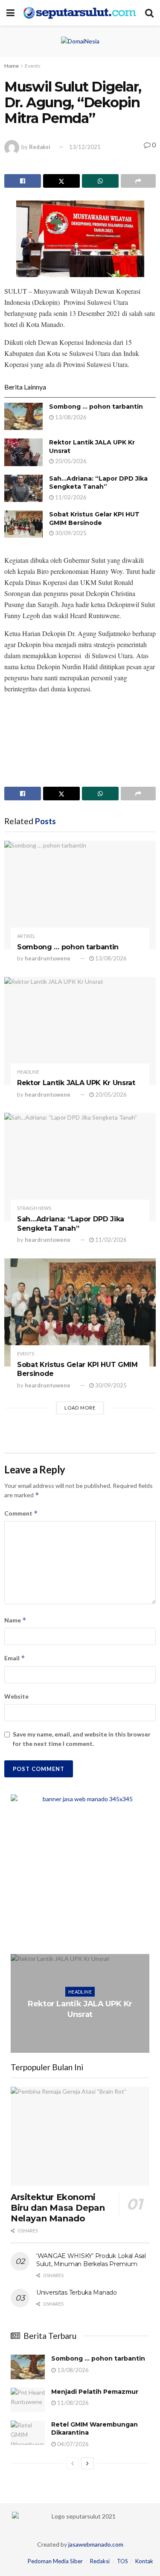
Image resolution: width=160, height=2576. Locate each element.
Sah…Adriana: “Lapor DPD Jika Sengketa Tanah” (98, 483)
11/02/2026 (70, 497)
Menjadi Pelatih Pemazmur (95, 2392)
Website (16, 1696)
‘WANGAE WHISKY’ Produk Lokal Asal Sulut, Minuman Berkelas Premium (91, 2260)
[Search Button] (149, 13)
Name (15, 1620)
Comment (21, 1513)
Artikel (26, 936)
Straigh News (34, 1208)
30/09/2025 (70, 533)
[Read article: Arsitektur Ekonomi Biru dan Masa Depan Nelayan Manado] (80, 2136)
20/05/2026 (70, 461)
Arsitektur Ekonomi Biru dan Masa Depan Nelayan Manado (58, 2208)
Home (12, 66)
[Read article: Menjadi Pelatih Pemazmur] (28, 2400)
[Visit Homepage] (80, 13)
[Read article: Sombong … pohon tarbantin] (23, 416)
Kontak (144, 2561)
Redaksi (40, 147)
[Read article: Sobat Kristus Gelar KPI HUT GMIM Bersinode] (23, 524)
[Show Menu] (10, 13)
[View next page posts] (87, 2463)
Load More (80, 1408)
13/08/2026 (70, 417)
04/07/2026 (72, 2444)
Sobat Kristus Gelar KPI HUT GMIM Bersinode (94, 519)
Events (33, 66)
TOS (122, 2561)
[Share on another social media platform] (138, 181)
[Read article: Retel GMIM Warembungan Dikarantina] (28, 2433)
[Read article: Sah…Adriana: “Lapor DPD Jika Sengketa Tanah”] (23, 488)
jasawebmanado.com (96, 2544)
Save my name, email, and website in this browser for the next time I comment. (82, 1739)
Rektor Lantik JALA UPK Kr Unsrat (76, 1083)
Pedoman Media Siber (55, 2561)
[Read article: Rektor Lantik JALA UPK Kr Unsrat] (23, 452)
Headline (28, 1072)
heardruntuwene (48, 958)
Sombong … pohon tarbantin (96, 407)
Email (15, 1658)
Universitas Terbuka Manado (77, 2292)
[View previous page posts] (73, 2463)
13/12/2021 (85, 147)
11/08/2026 (72, 2403)
